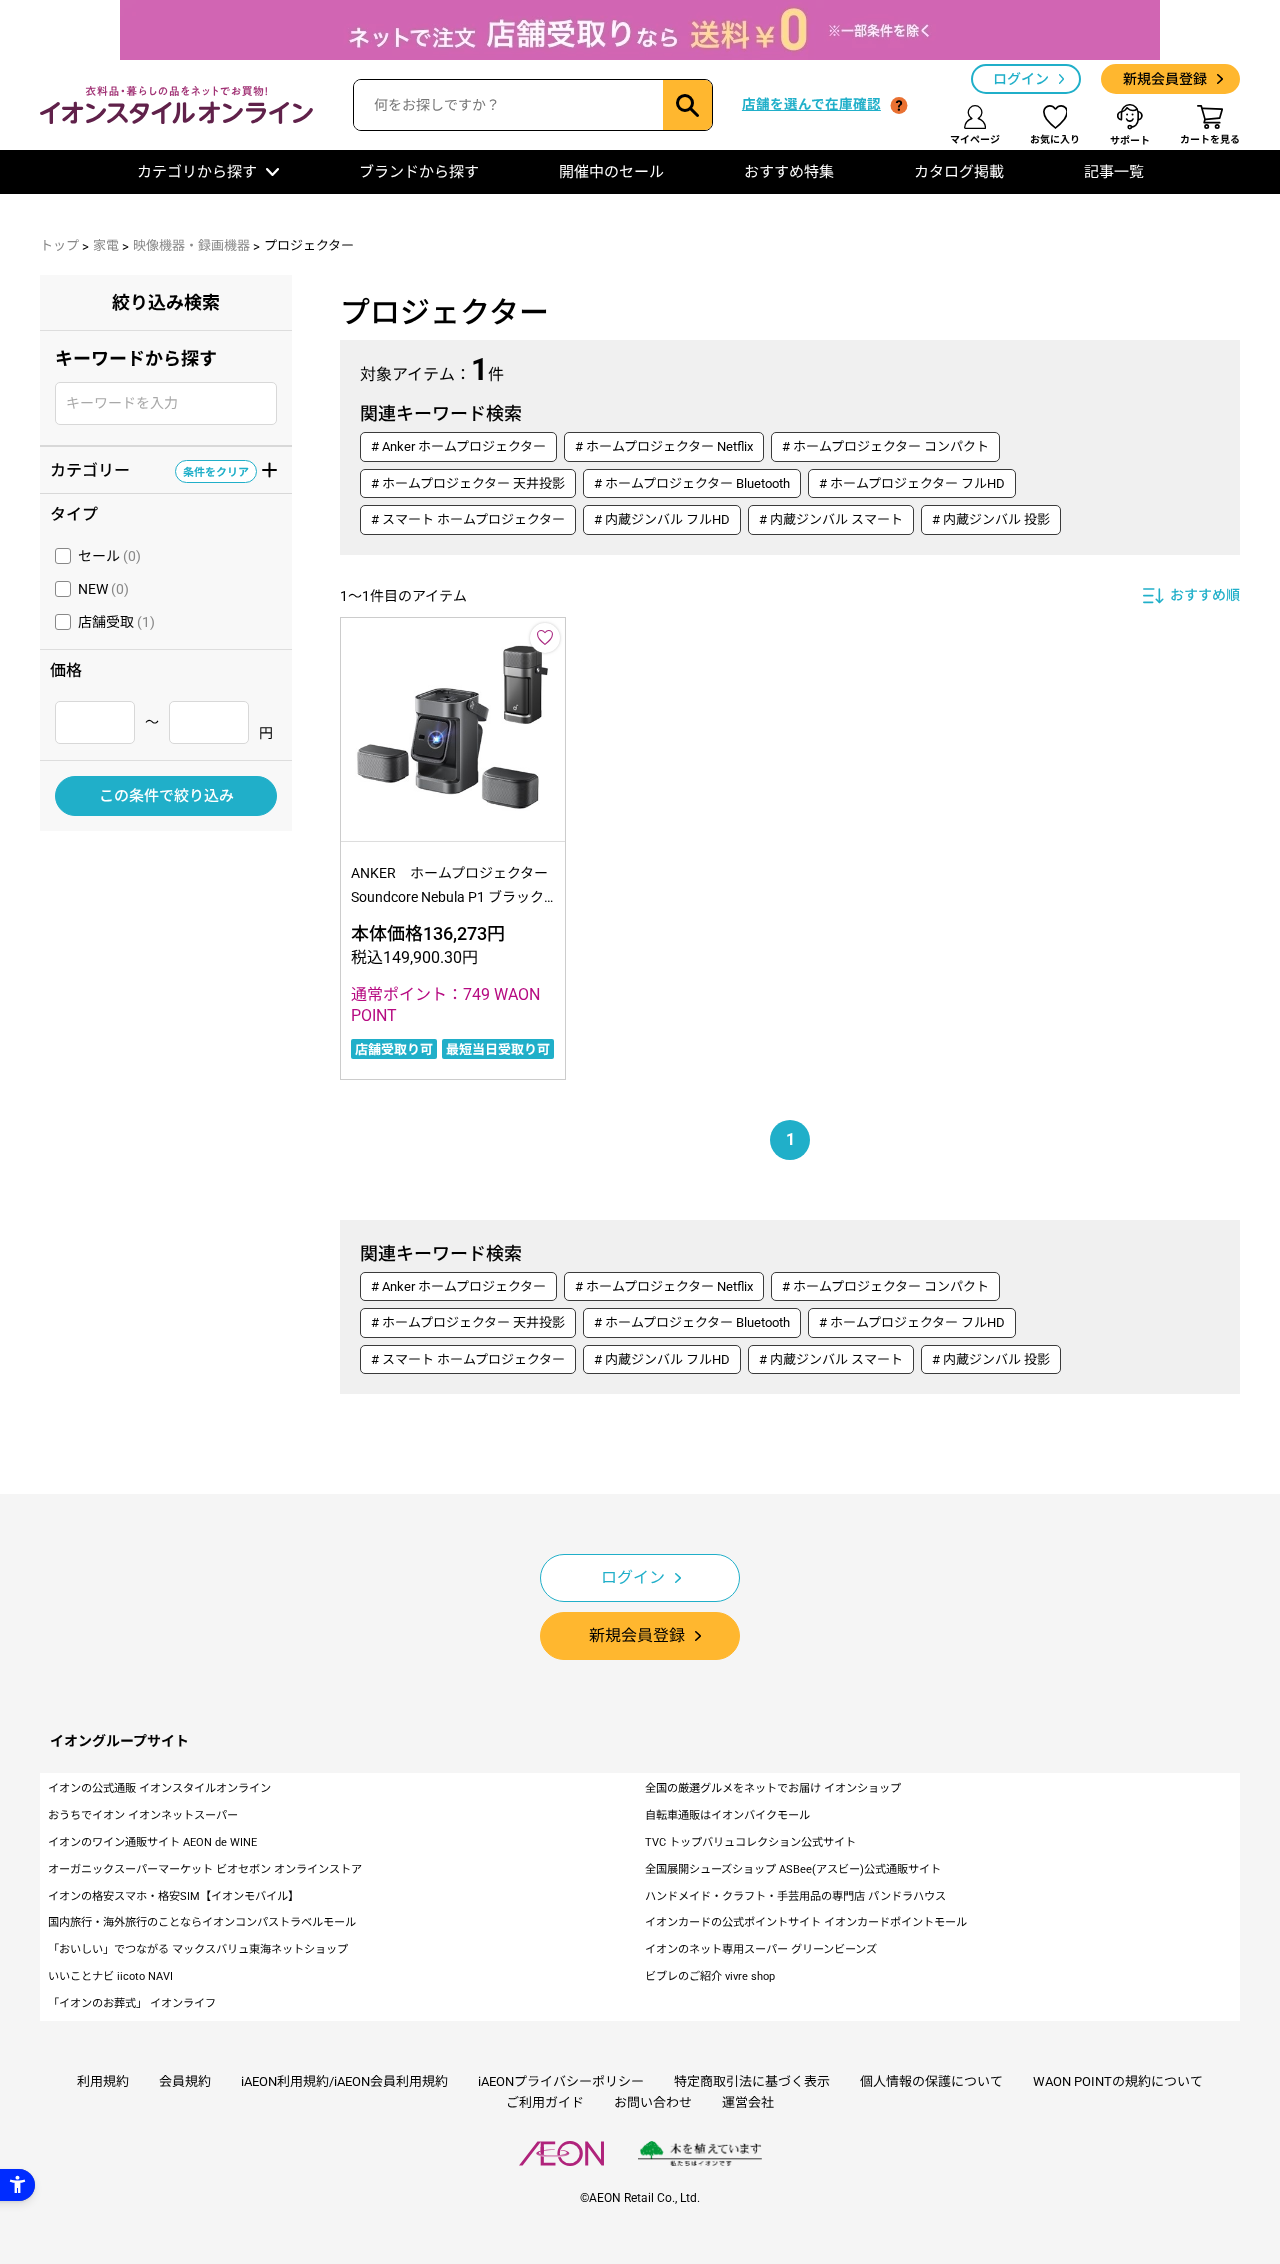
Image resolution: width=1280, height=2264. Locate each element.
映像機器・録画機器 (191, 245)
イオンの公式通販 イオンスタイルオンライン (159, 1788)
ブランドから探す (419, 172)
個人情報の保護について (931, 2081)
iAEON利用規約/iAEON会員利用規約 (344, 2081)
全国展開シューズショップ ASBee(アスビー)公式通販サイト (793, 1869)
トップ (59, 245)
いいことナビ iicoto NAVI (110, 1976)
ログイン (1021, 79)
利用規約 (103, 2081)
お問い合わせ (653, 2102)
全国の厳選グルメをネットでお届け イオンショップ (773, 1788)
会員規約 (185, 2081)
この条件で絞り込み (166, 796)
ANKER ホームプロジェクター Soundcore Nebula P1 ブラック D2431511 (454, 897)
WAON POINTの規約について (1118, 2081)
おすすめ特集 (789, 172)
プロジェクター (309, 245)
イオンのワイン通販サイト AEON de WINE (152, 1842)
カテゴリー (149, 469)
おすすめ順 (1205, 595)
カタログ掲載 (959, 172)
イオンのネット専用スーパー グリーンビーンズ (761, 1949)
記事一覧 (1114, 172)
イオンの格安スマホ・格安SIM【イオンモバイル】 (173, 1896)
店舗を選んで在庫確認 (811, 104)
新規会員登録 (1165, 79)
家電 (106, 245)
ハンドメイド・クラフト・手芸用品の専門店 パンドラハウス (795, 1896)
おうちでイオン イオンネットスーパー (143, 1815)
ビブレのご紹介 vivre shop (710, 1976)
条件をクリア (216, 471)
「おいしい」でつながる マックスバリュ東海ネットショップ (198, 1949)
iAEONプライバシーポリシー (561, 2081)
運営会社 (748, 2102)
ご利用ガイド (545, 2102)
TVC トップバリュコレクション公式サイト (750, 1842)
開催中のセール (611, 172)
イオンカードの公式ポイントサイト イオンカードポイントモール (806, 1922)
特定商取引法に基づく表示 (752, 2081)
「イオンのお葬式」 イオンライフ (132, 2003)
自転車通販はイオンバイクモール (727, 1815)
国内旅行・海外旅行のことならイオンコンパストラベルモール (202, 1922)
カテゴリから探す (197, 172)
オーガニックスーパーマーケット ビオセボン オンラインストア (205, 1869)
